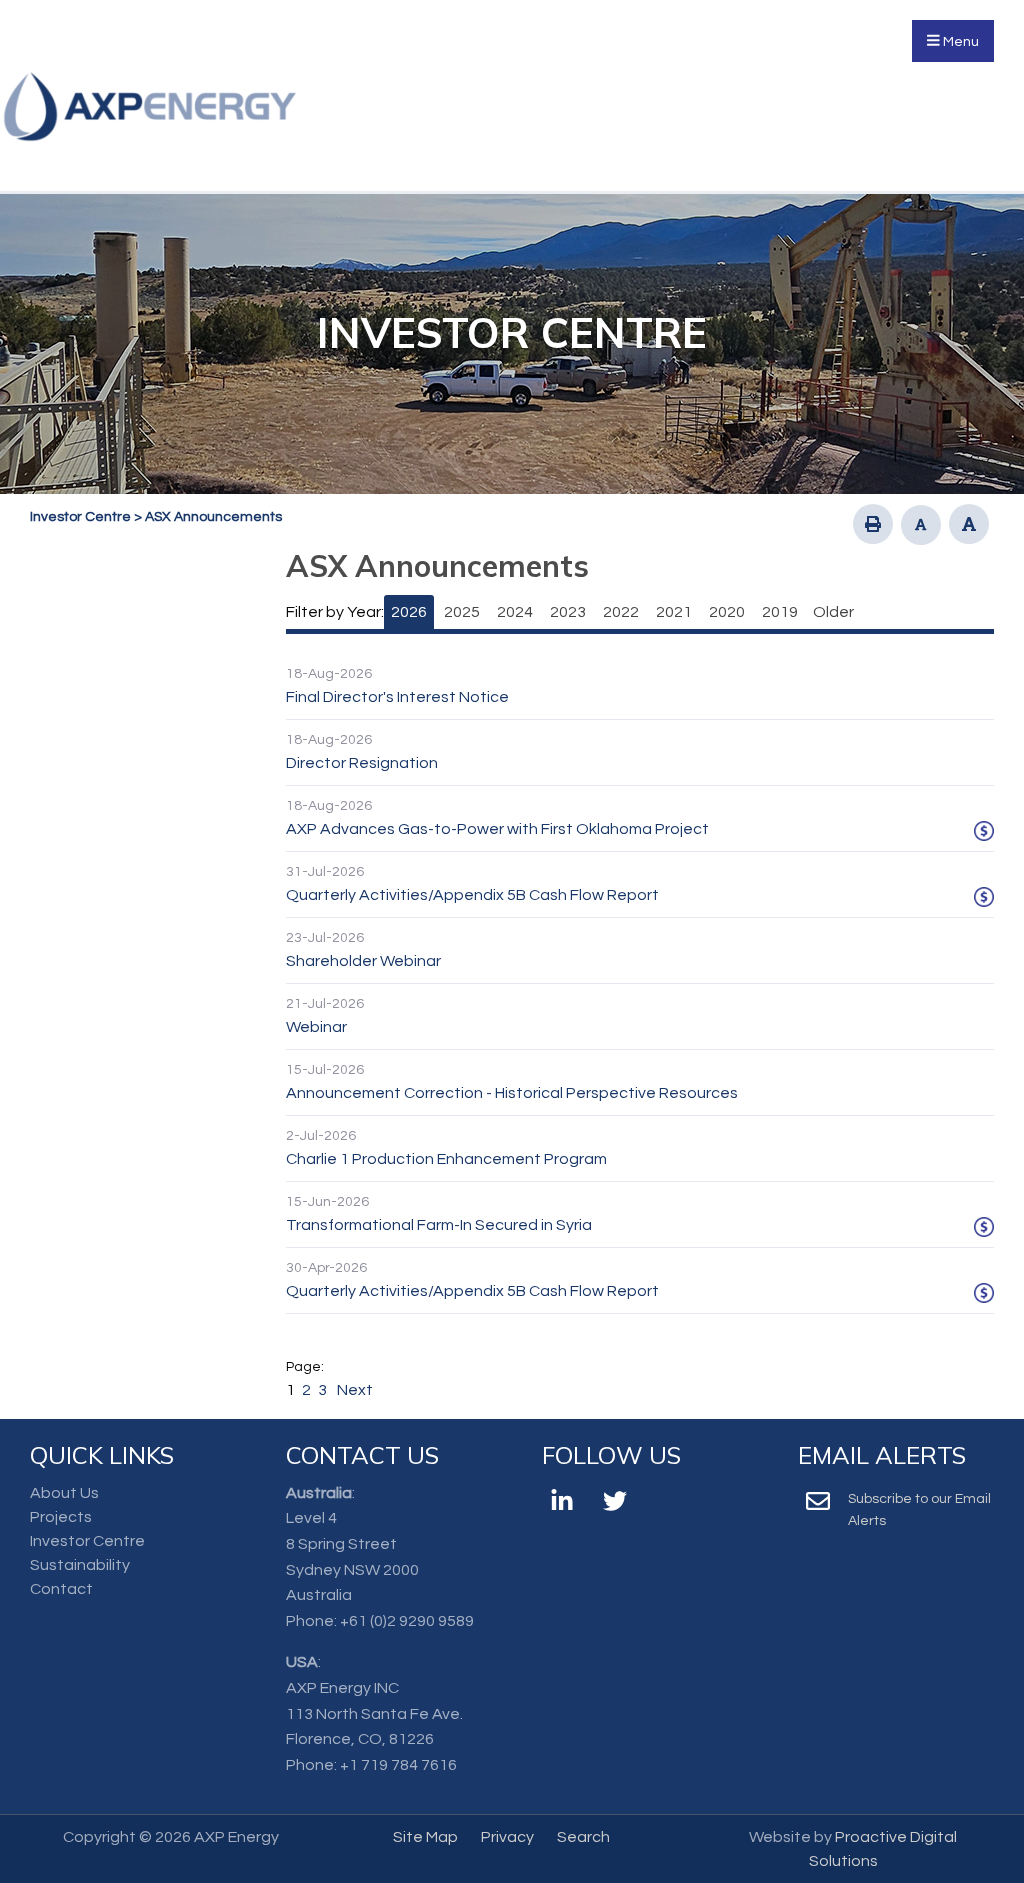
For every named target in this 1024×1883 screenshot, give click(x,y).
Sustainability (80, 1565)
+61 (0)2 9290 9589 (407, 1621)
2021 (674, 612)
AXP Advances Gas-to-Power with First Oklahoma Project (497, 829)
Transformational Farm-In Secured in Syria (439, 1225)
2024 (515, 612)
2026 (409, 612)
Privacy (507, 1837)
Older (833, 612)
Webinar (316, 1027)
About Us (64, 1493)
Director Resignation (362, 763)
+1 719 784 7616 (398, 1765)
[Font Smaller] (921, 525)
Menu (959, 41)
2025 (462, 612)
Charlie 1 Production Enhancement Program (446, 1159)
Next (353, 1390)
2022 (621, 612)
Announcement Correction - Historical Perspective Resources (512, 1093)
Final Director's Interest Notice (397, 697)
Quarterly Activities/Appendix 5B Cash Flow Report (472, 895)
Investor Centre (87, 1541)
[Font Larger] (969, 524)
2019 (780, 612)
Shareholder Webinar (363, 961)
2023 (568, 612)
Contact (61, 1589)
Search (583, 1837)
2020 (727, 612)
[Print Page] (873, 524)
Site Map (425, 1837)
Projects (61, 1517)
